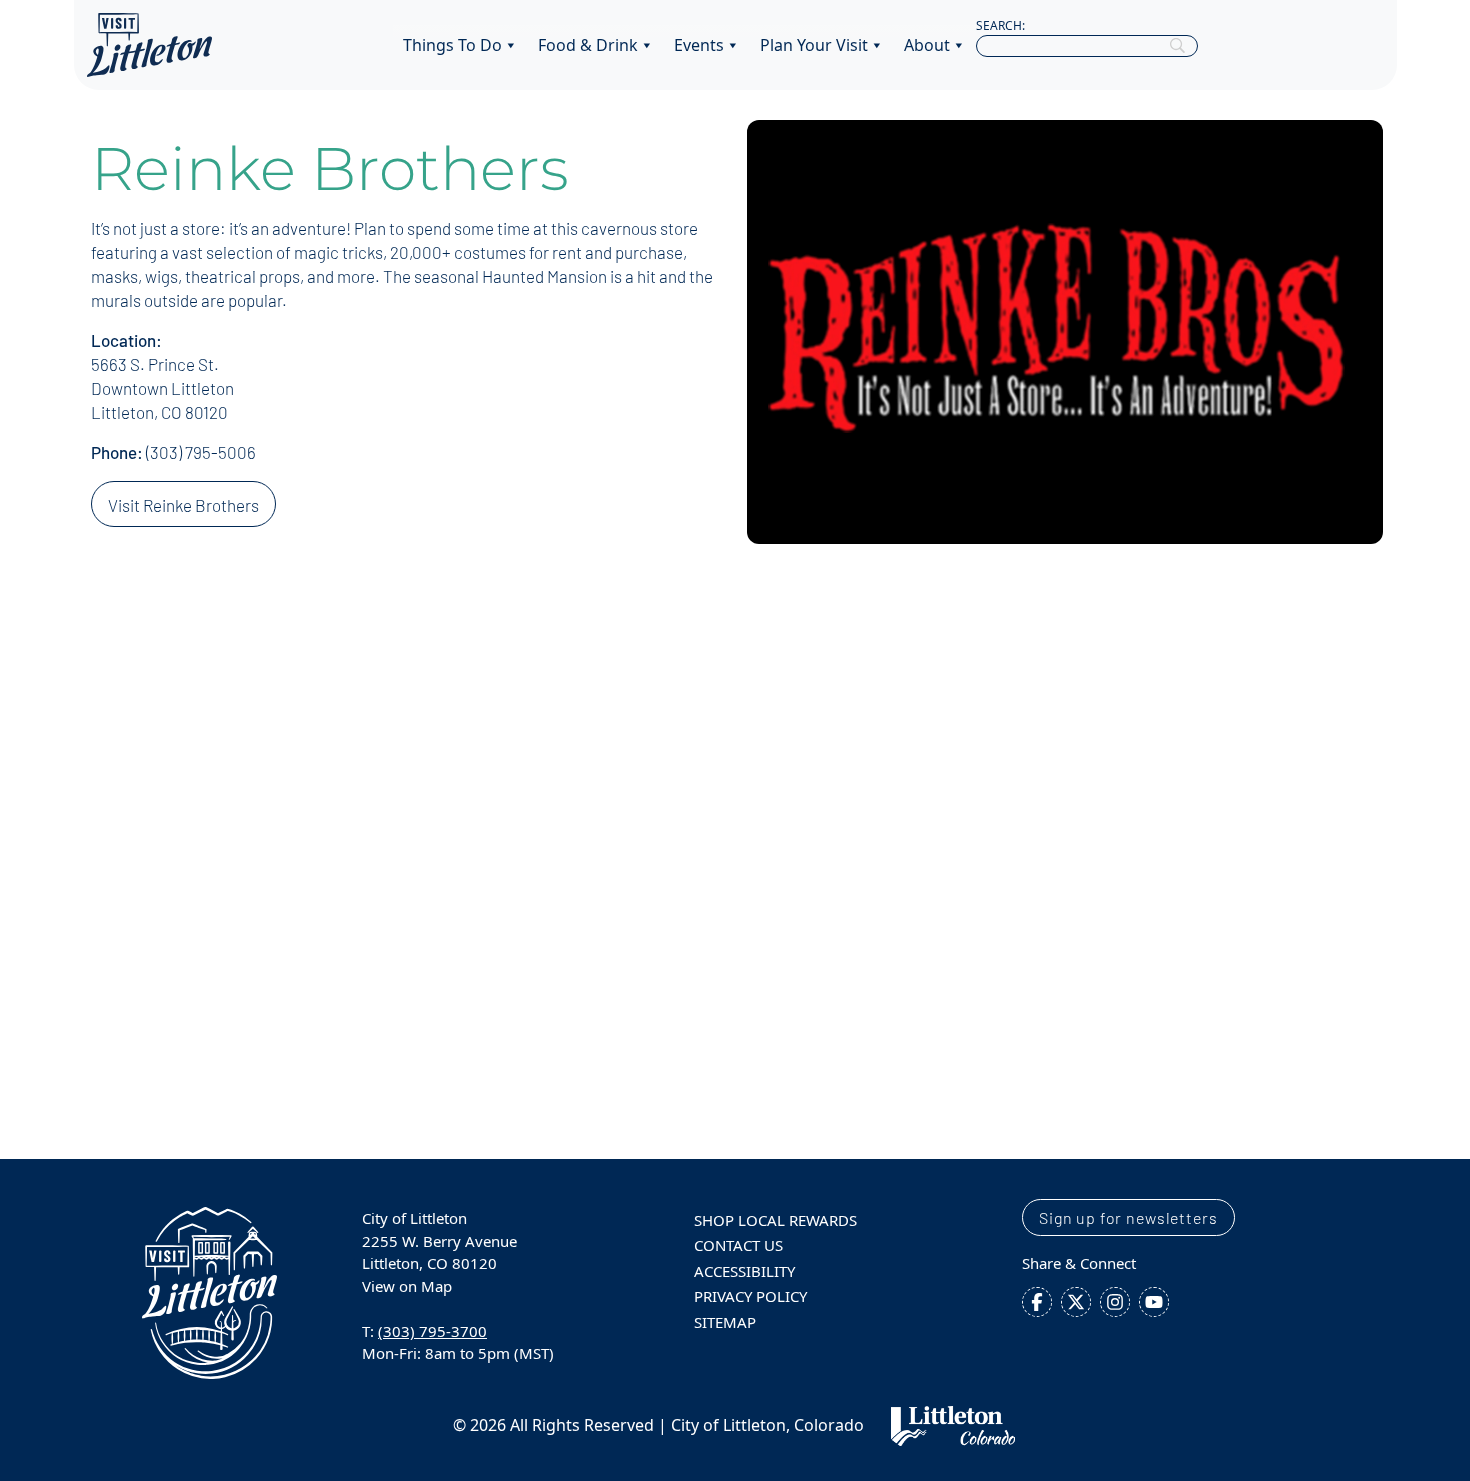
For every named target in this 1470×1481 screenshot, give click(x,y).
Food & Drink (588, 45)
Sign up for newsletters (1128, 1217)
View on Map (407, 1286)
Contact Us (738, 1245)
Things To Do (452, 45)
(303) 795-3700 (432, 1331)
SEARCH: (1000, 25)
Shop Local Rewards (775, 1220)
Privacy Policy (750, 1296)
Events (699, 45)
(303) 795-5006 (201, 452)
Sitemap (725, 1322)
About (927, 45)
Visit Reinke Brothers (183, 505)
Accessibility (744, 1271)
